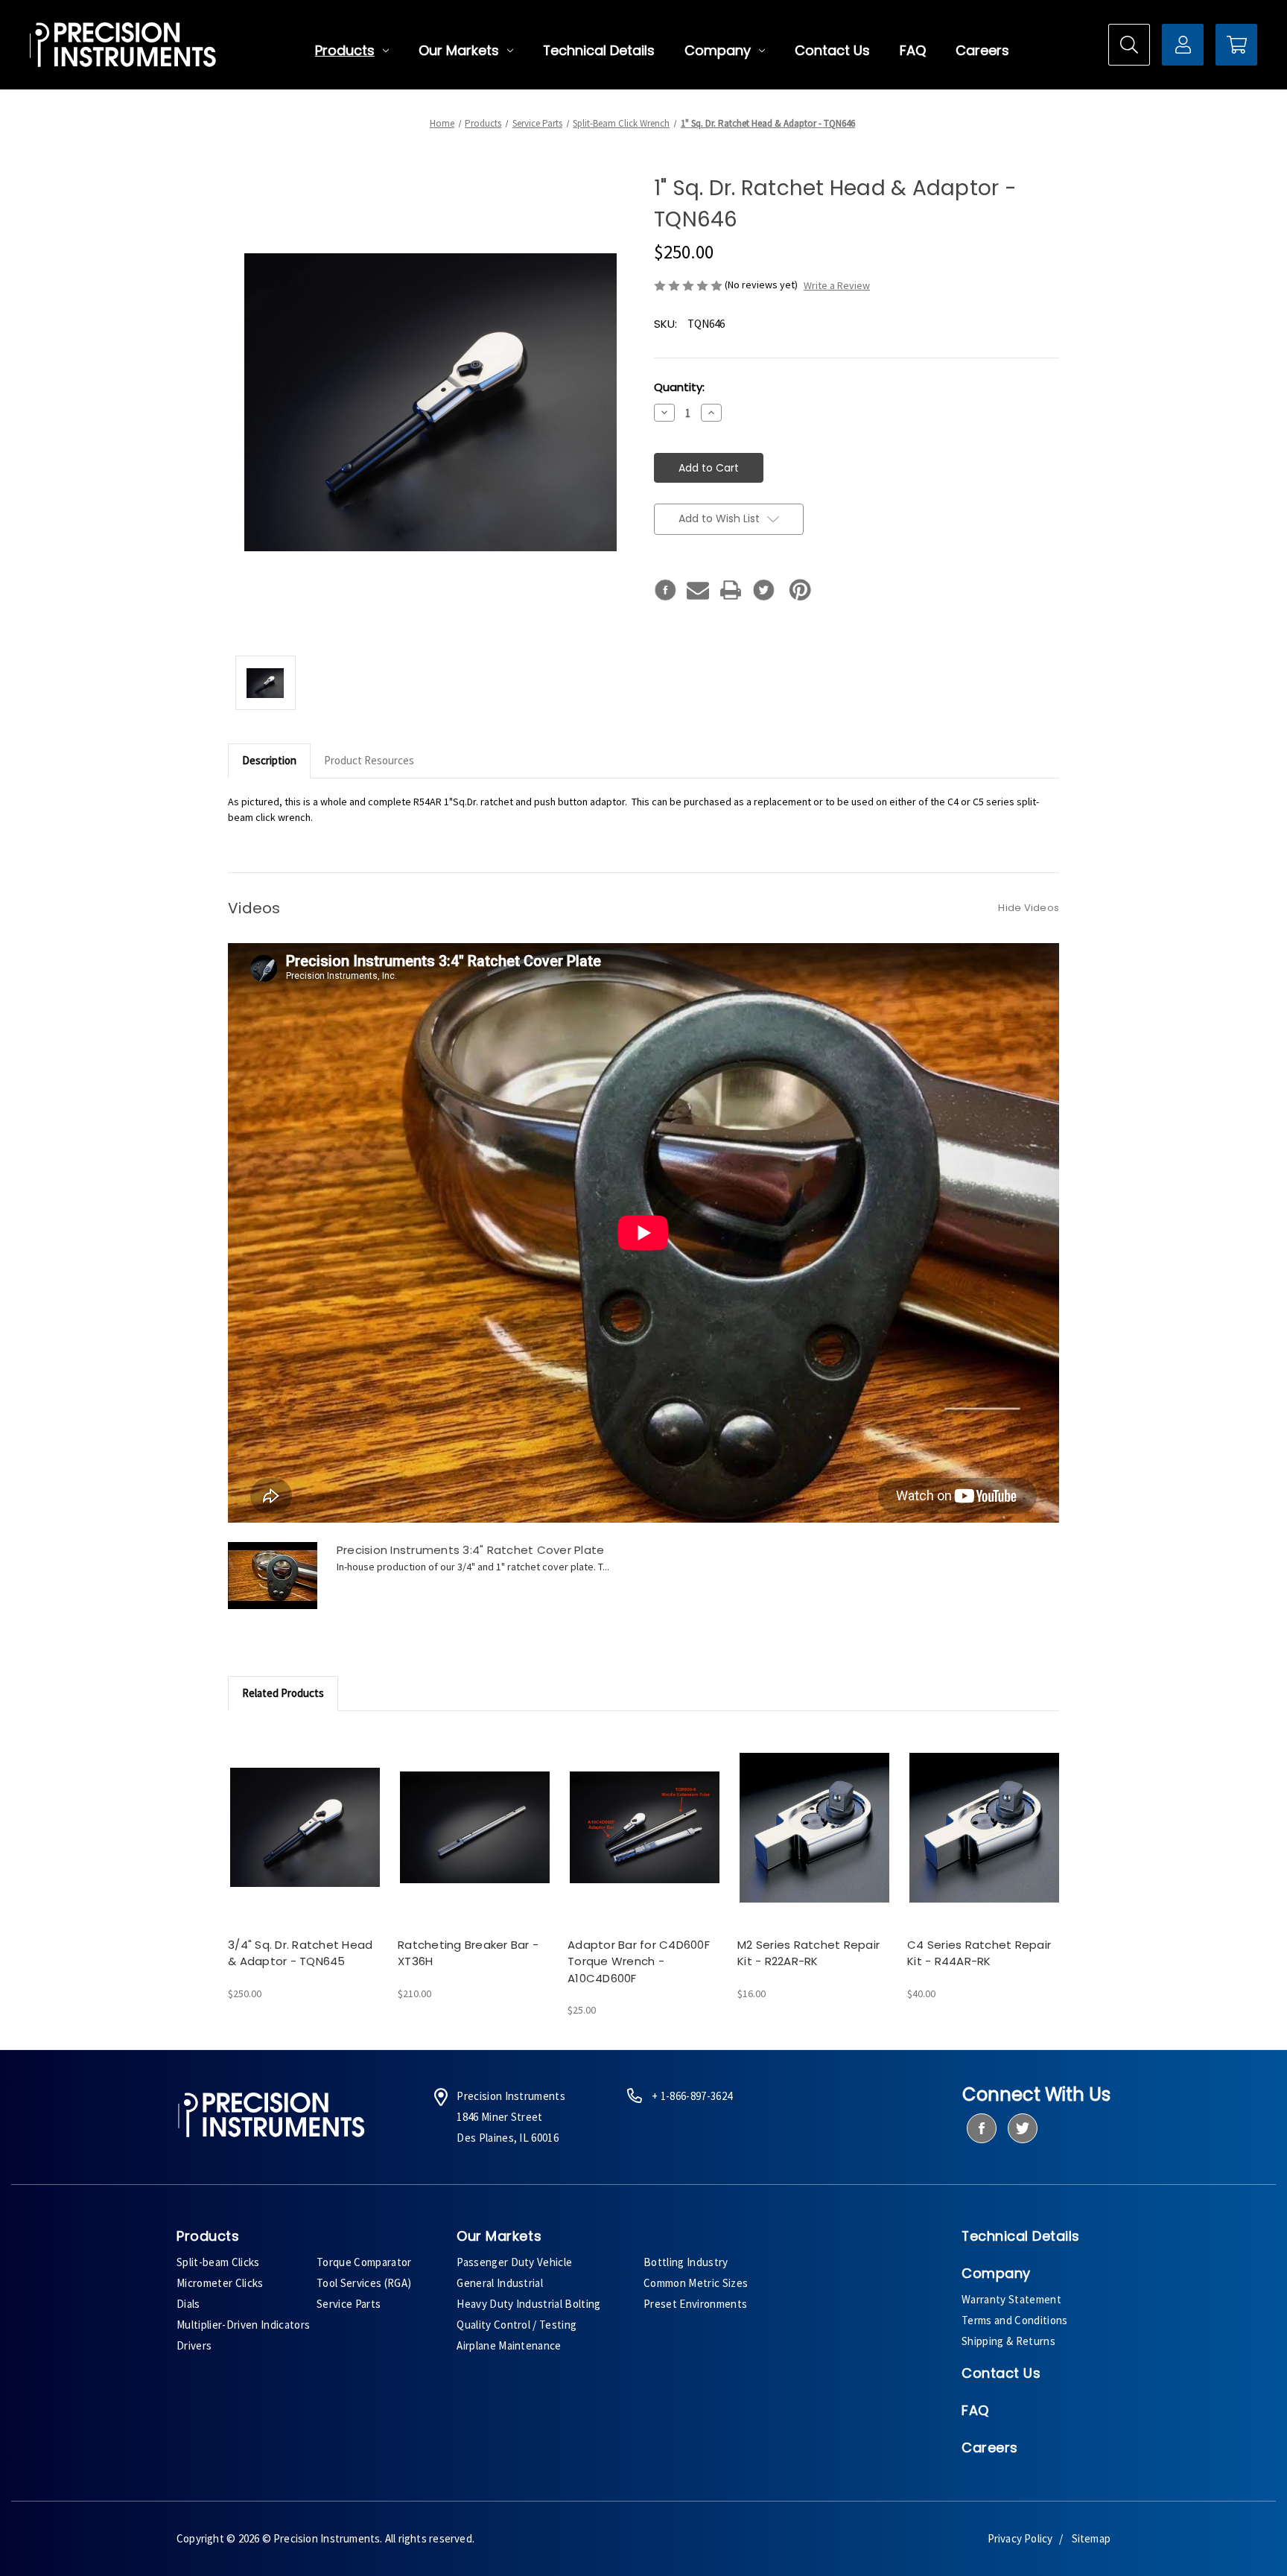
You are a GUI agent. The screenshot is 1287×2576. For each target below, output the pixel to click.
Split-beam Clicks (218, 2262)
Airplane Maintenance (509, 2345)
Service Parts (349, 2304)
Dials (188, 2304)
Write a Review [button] (837, 285)
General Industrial (500, 2283)
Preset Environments (695, 2304)
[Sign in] (1183, 45)
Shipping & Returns (1008, 2341)
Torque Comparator (364, 2262)
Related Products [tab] (283, 1693)
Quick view (304, 1814)
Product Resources (369, 760)
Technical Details (599, 51)
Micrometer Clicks (220, 2283)
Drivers (194, 2345)
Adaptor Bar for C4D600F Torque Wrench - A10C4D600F (639, 1961)
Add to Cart (305, 1840)
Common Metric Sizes (696, 2283)
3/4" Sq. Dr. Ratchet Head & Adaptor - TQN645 (300, 1953)
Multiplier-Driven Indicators (243, 2325)
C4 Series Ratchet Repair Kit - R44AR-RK (979, 1953)
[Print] (731, 590)
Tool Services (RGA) (364, 2283)
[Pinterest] (800, 590)
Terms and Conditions (1015, 2320)
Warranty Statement (1011, 2299)
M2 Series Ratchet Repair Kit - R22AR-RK (808, 1953)
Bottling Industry (686, 2262)
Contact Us (832, 51)
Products (345, 51)
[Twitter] (763, 590)
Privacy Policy (1020, 2538)
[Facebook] (665, 590)
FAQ (913, 51)
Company (718, 51)
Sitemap (1091, 2538)
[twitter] (1022, 2128)
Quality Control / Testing (517, 2325)
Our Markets (459, 51)
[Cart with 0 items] (1236, 45)
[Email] (698, 590)
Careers (982, 51)
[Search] (1129, 45)
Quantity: (679, 387)
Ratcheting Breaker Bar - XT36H (468, 1953)
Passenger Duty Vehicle (514, 2262)
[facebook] (981, 2128)
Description (269, 760)
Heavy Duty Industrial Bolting (529, 2304)
